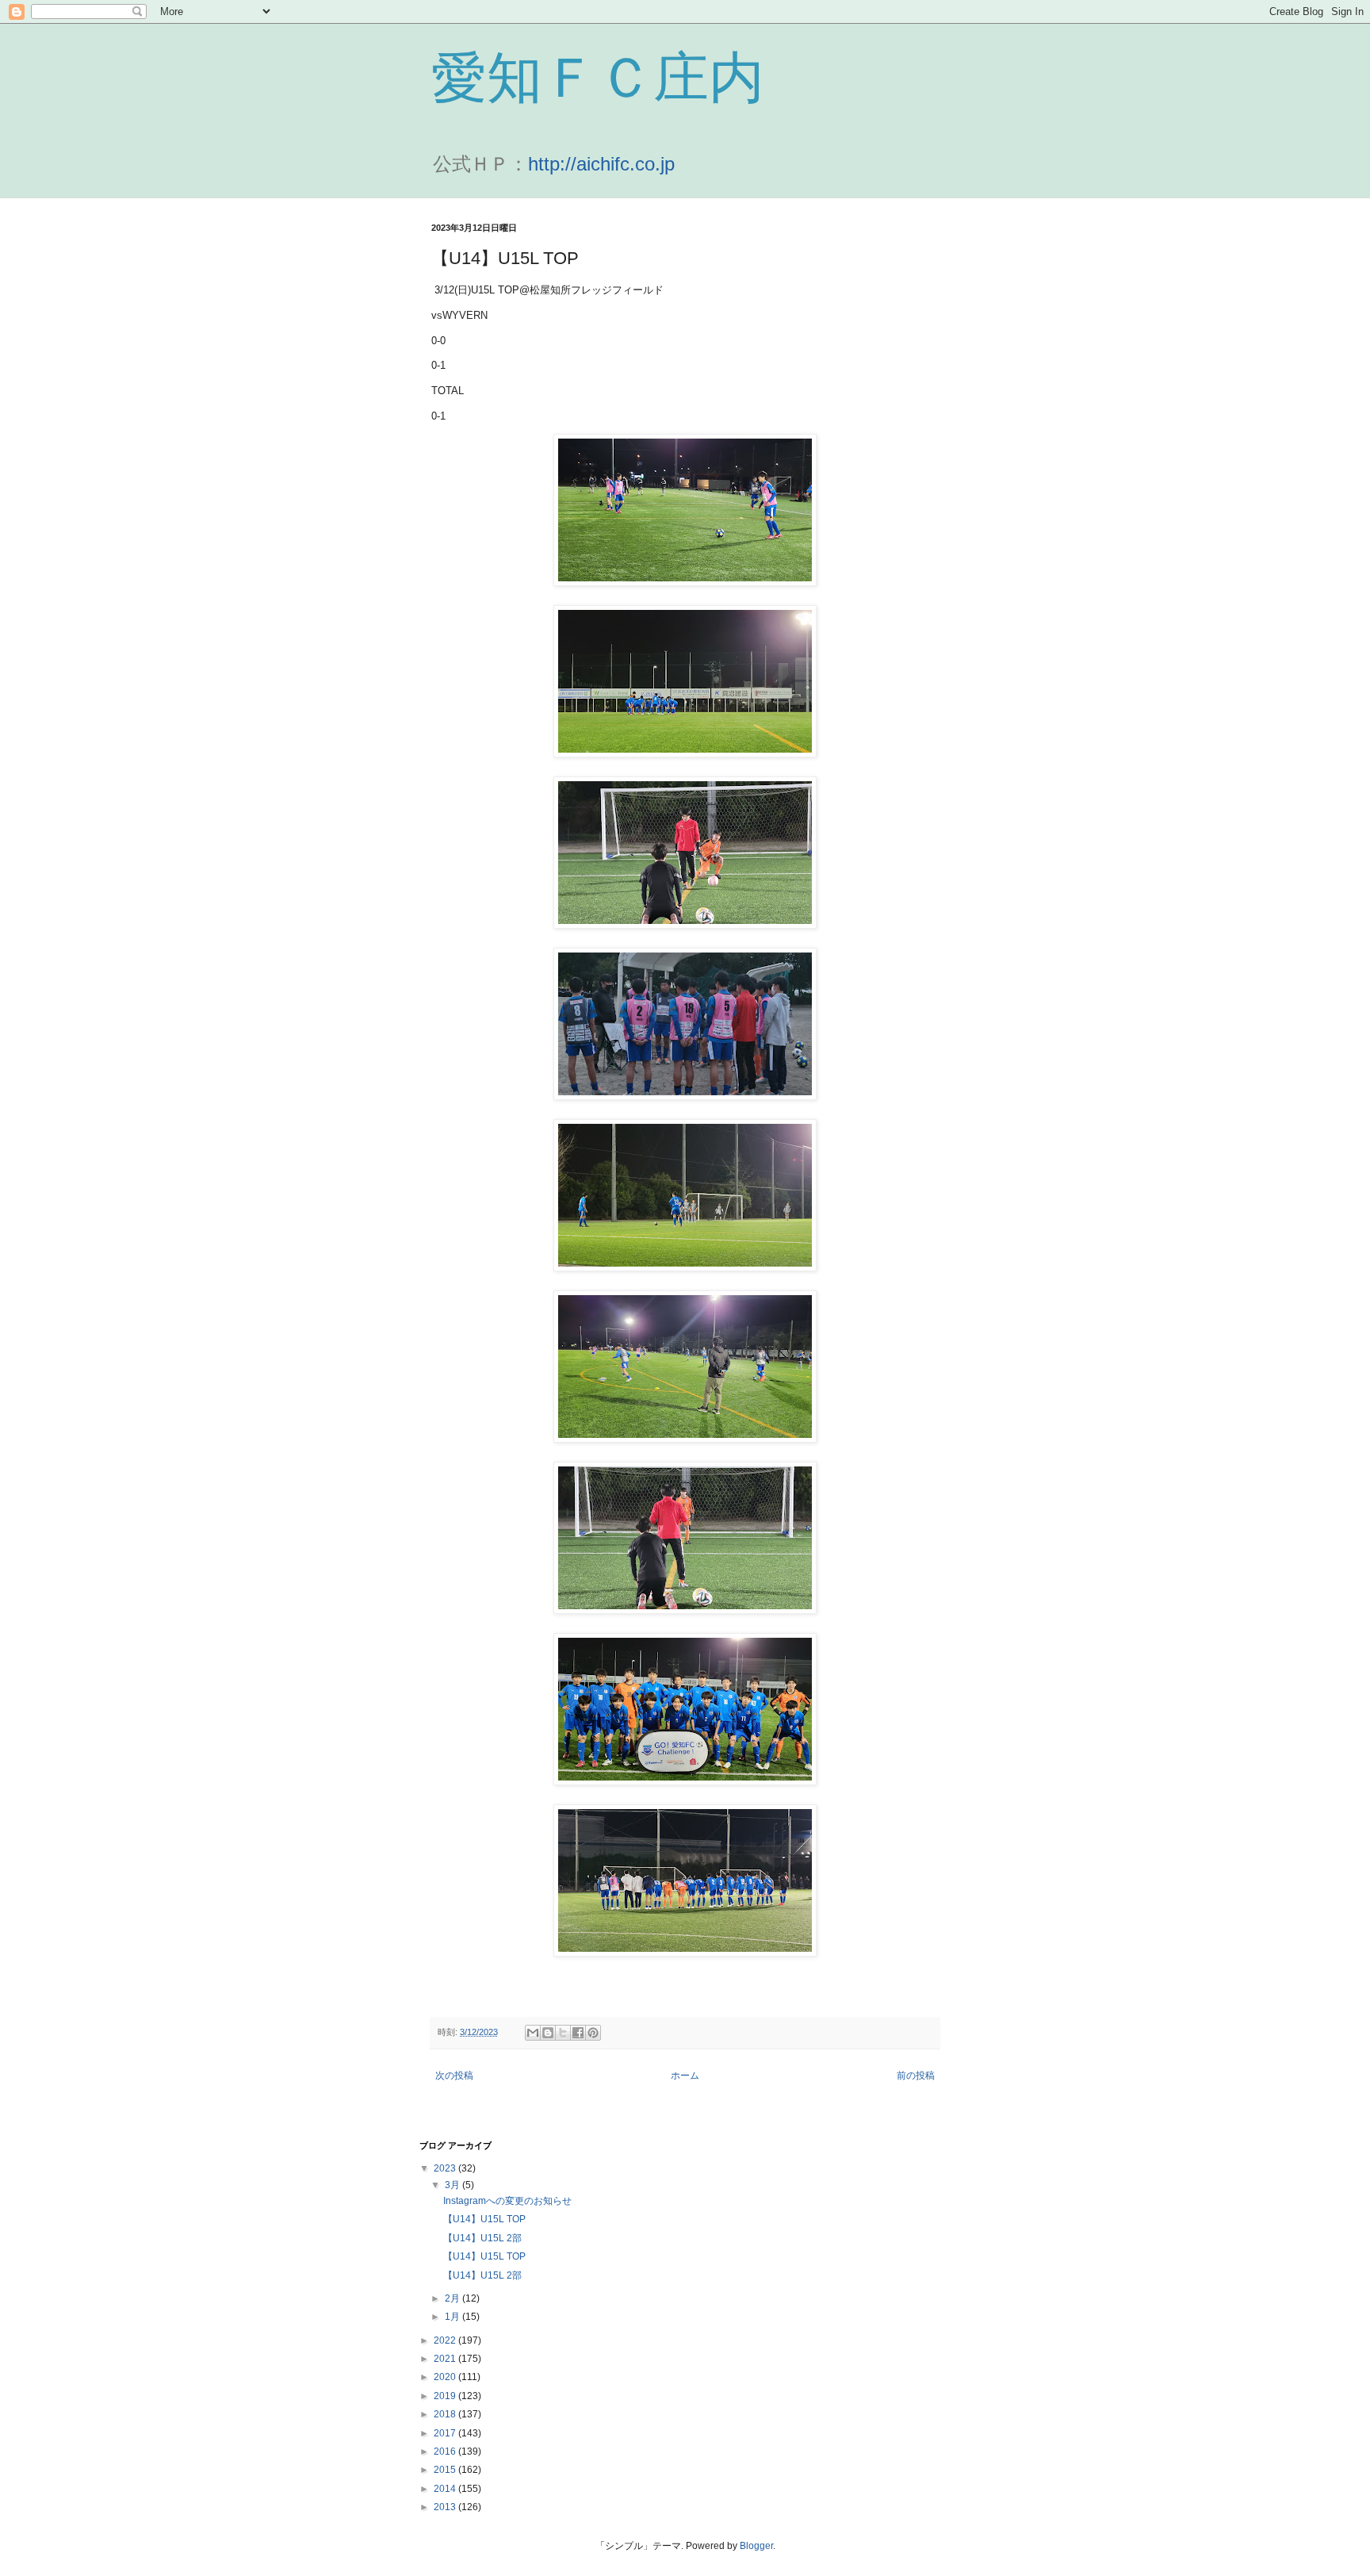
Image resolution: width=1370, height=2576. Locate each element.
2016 (446, 2451)
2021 (446, 2359)
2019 (446, 2396)
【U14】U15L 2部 (482, 2238)
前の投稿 (916, 2076)
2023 (446, 2168)
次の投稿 (454, 2076)
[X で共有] (563, 2033)
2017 (446, 2433)
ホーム (685, 2076)
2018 (446, 2414)
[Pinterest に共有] (593, 2033)
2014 (446, 2489)
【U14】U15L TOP (484, 2219)
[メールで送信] (533, 2033)
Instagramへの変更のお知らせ (507, 2201)
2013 (446, 2507)
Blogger (756, 2546)
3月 (453, 2185)
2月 (453, 2298)
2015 (446, 2470)
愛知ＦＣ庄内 (598, 78)
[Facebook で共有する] (578, 2033)
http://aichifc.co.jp (601, 164)
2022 (446, 2340)
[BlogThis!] (548, 2033)
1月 (453, 2317)
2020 (446, 2377)
